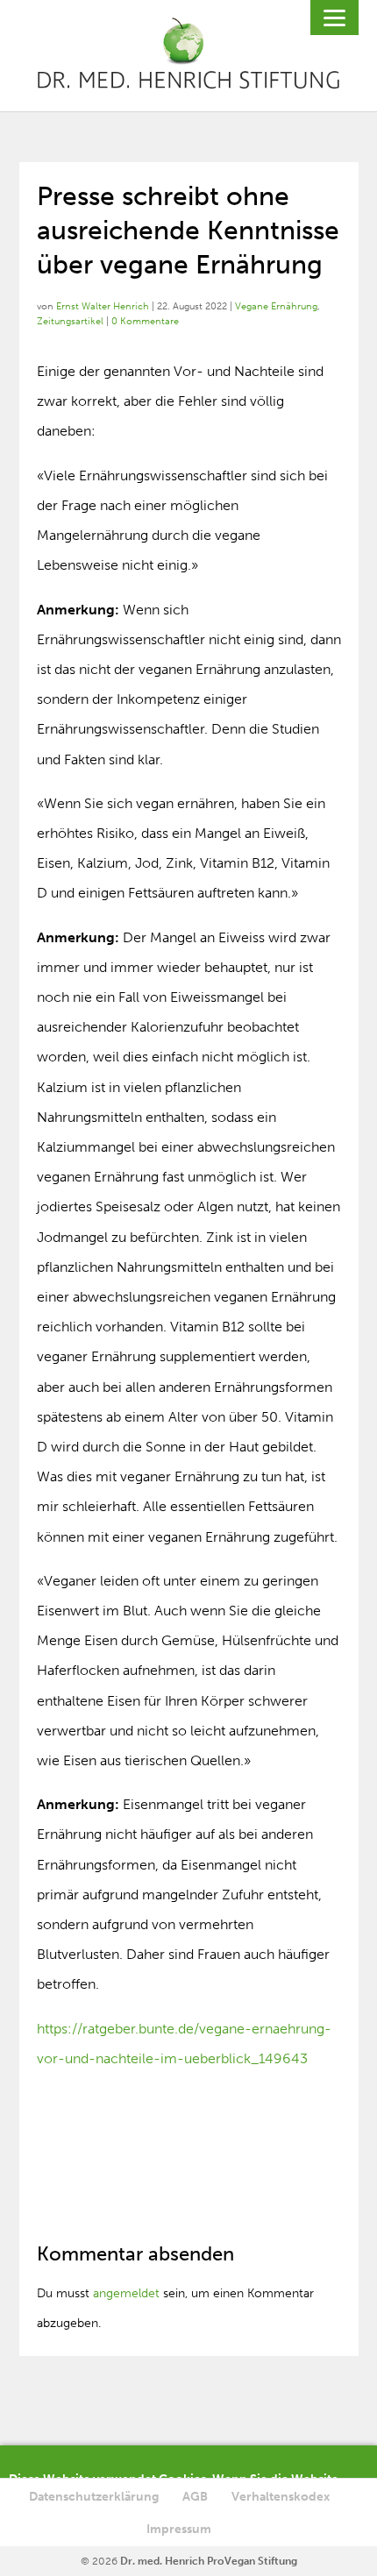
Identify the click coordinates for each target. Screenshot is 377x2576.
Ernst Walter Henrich (103, 306)
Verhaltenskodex (281, 2497)
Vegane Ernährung (276, 306)
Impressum (179, 2529)
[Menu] (334, 18)
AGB (195, 2497)
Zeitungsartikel (70, 321)
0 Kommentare (145, 321)
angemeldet (126, 2293)
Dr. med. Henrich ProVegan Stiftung (209, 2561)
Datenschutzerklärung (94, 2497)
